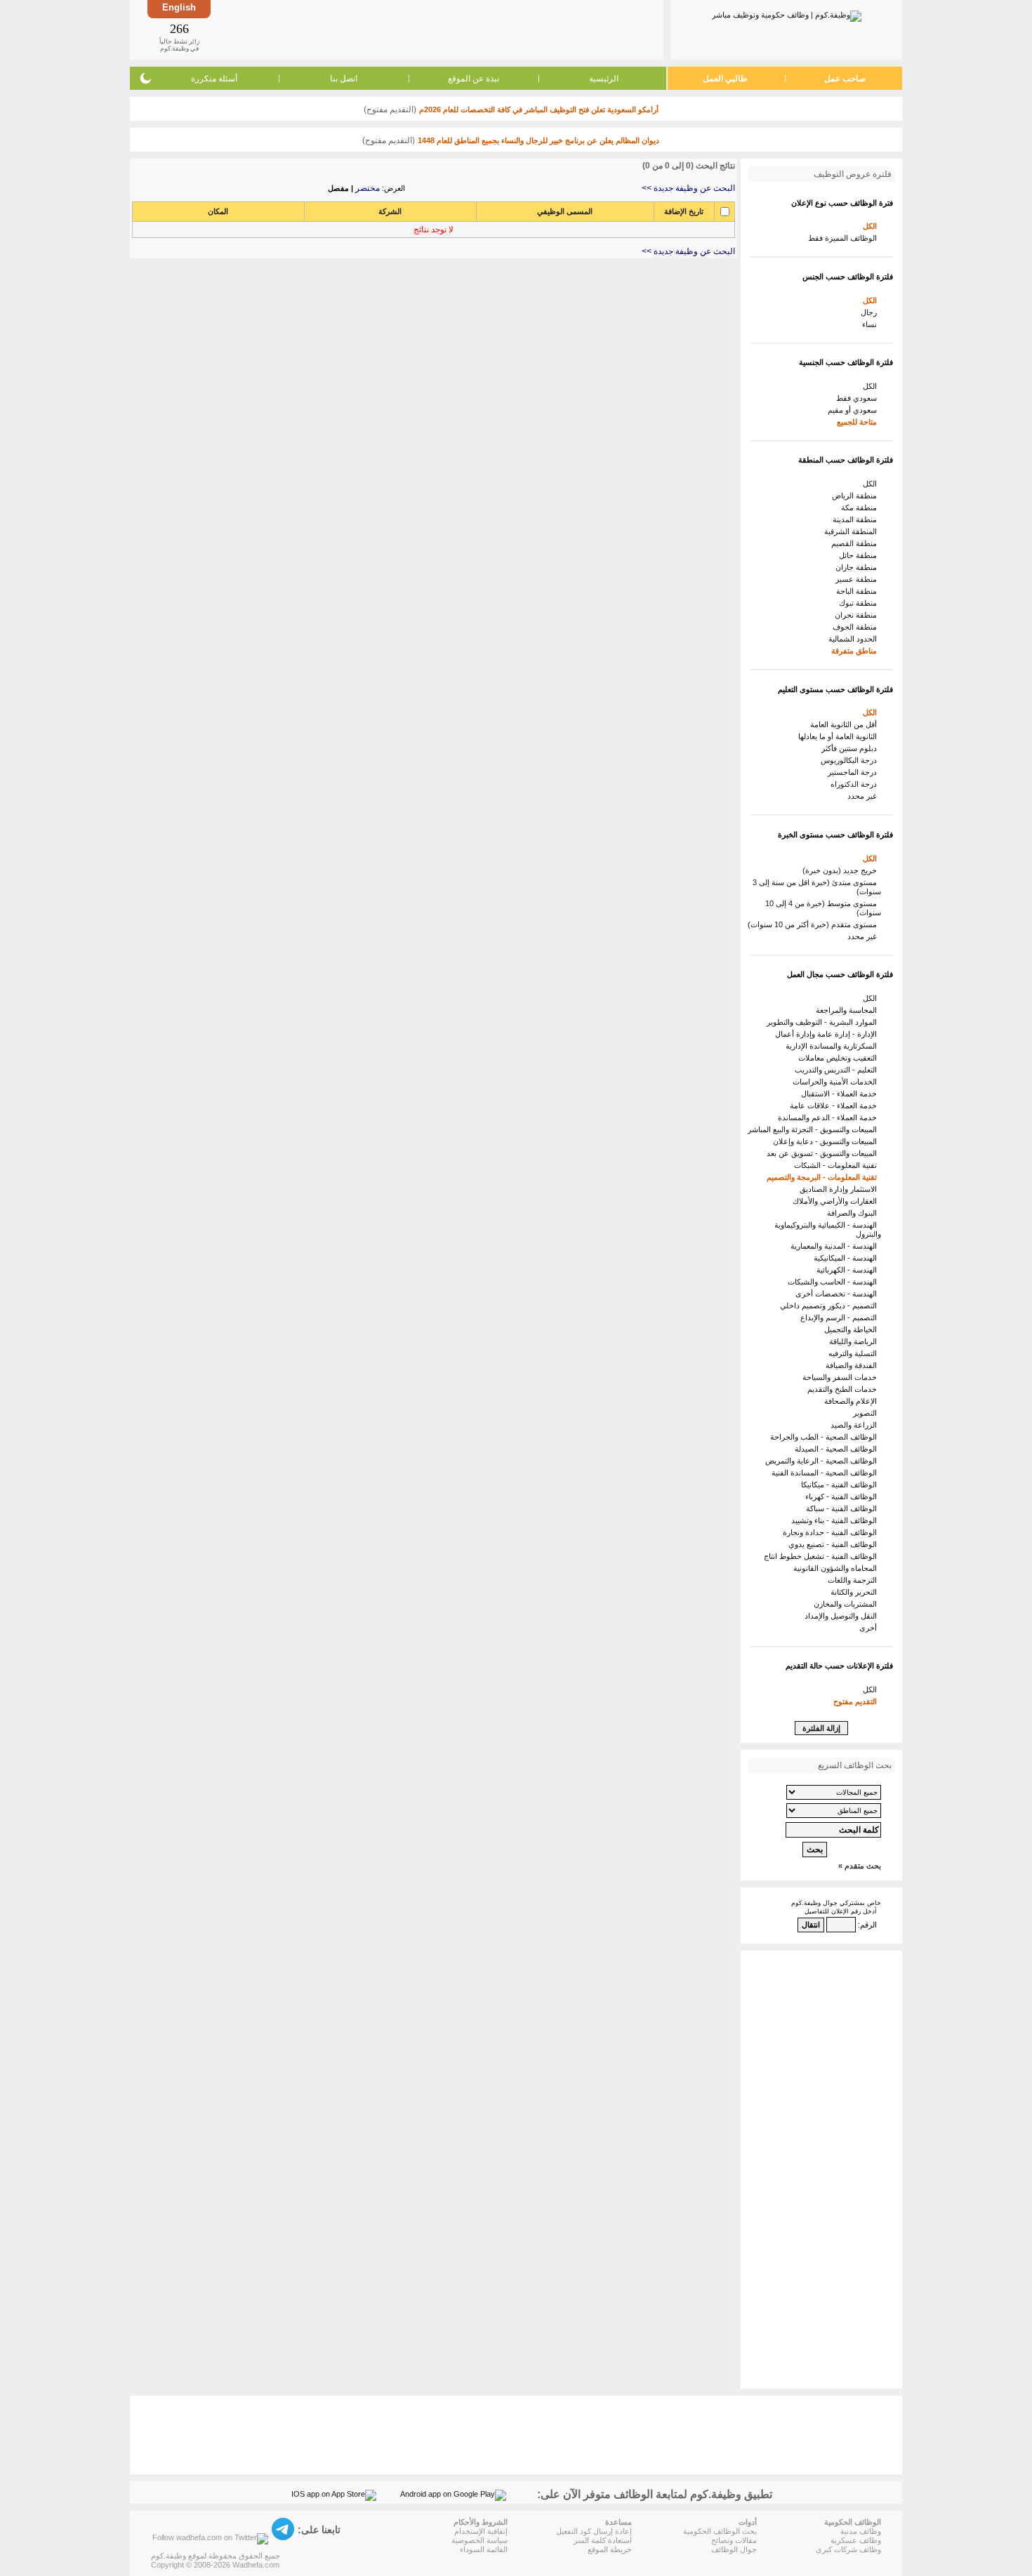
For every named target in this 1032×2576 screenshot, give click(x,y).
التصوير (867, 1413)
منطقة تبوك (860, 603)
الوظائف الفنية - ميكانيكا (841, 1485)
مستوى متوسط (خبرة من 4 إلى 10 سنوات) (823, 908)
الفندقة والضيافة (853, 1365)
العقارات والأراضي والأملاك (837, 1201)
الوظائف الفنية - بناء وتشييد (836, 1520)
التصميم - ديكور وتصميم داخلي (831, 1306)
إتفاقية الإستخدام (481, 2531)
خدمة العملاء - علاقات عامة (835, 1106)
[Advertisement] (436, 29)
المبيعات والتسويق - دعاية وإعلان (827, 1141)
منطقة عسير (858, 579)
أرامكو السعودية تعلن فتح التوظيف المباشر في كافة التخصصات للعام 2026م (539, 109)
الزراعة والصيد (856, 1425)
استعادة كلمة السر (603, 2540)
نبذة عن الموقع (474, 79)
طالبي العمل (725, 79)
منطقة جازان (858, 567)
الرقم (868, 1925)
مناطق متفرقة (856, 651)
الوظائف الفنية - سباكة (844, 1508)
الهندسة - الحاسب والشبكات (834, 1282)
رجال (871, 312)
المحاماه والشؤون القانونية (837, 1568)
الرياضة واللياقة (855, 1341)
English (179, 7)
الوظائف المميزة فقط (845, 238)
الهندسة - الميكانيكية (847, 1258)
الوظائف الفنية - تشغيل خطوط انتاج (822, 1556)
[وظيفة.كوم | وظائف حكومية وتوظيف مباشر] (787, 13)
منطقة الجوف (857, 627)
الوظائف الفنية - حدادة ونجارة (832, 1532)
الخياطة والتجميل (853, 1329)
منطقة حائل (860, 555)
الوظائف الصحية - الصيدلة (838, 1449)
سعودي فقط (859, 398)
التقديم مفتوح (857, 1701)
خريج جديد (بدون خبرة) (842, 870)
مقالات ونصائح (734, 2540)
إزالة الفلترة (821, 1728)
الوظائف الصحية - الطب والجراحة (826, 1437)
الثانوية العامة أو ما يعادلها (840, 736)
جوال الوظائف (734, 2549)
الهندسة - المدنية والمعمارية (836, 1246)
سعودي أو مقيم (854, 410)
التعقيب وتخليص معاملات (840, 1058)
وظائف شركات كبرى (848, 2549)
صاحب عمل (845, 79)
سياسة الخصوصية (479, 2540)
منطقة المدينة (857, 519)
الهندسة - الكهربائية (849, 1270)
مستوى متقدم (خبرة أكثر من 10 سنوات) (814, 924)
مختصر (368, 188)
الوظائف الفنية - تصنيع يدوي (835, 1544)
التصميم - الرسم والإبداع (841, 1317)
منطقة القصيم (856, 543)
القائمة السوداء (484, 2549)
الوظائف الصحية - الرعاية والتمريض (823, 1461)
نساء (872, 324)
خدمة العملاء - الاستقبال (841, 1094)
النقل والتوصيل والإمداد (843, 1616)
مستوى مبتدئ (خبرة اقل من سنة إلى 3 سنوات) (817, 887)
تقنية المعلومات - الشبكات (838, 1165)
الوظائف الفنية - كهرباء (843, 1496)
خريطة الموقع (610, 2549)
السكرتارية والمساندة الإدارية (833, 1046)
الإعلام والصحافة (853, 1401)
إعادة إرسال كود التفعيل (594, 2531)
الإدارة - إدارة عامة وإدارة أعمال (828, 1034)
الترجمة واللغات (854, 1580)
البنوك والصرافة (854, 1213)
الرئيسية (604, 79)
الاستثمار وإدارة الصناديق (840, 1189)
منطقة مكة (861, 507)
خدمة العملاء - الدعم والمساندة (829, 1117)
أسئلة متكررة (214, 79)
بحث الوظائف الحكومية (720, 2531)
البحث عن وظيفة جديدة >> (688, 188)
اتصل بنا (344, 79)
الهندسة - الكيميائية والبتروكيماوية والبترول (828, 1229)
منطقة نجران (858, 615)
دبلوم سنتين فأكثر (851, 748)
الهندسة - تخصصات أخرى (838, 1294)
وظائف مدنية (861, 2531)
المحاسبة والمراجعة (848, 1010)
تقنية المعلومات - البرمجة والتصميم (824, 1177)
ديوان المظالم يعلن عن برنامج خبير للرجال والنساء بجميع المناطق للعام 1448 (538, 140)
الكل (872, 226)
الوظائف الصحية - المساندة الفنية (826, 1473)
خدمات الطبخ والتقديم (844, 1389)
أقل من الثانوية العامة (846, 724)
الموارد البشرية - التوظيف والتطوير (824, 1022)
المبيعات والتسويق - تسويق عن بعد (824, 1153)
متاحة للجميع (859, 422)
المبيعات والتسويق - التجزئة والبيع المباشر (814, 1129)
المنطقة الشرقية (853, 531)
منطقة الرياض (856, 496)
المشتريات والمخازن (847, 1604)
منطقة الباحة (859, 591)
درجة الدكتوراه (856, 784)
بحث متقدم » (860, 1866)
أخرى (870, 1628)
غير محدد (864, 796)
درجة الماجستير (854, 772)
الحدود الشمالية (855, 639)
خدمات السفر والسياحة (842, 1377)
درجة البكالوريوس (851, 760)
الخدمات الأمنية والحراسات (837, 1082)
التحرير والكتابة (856, 1592)
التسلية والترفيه (855, 1353)
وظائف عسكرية (856, 2540)
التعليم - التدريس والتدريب (838, 1070)
